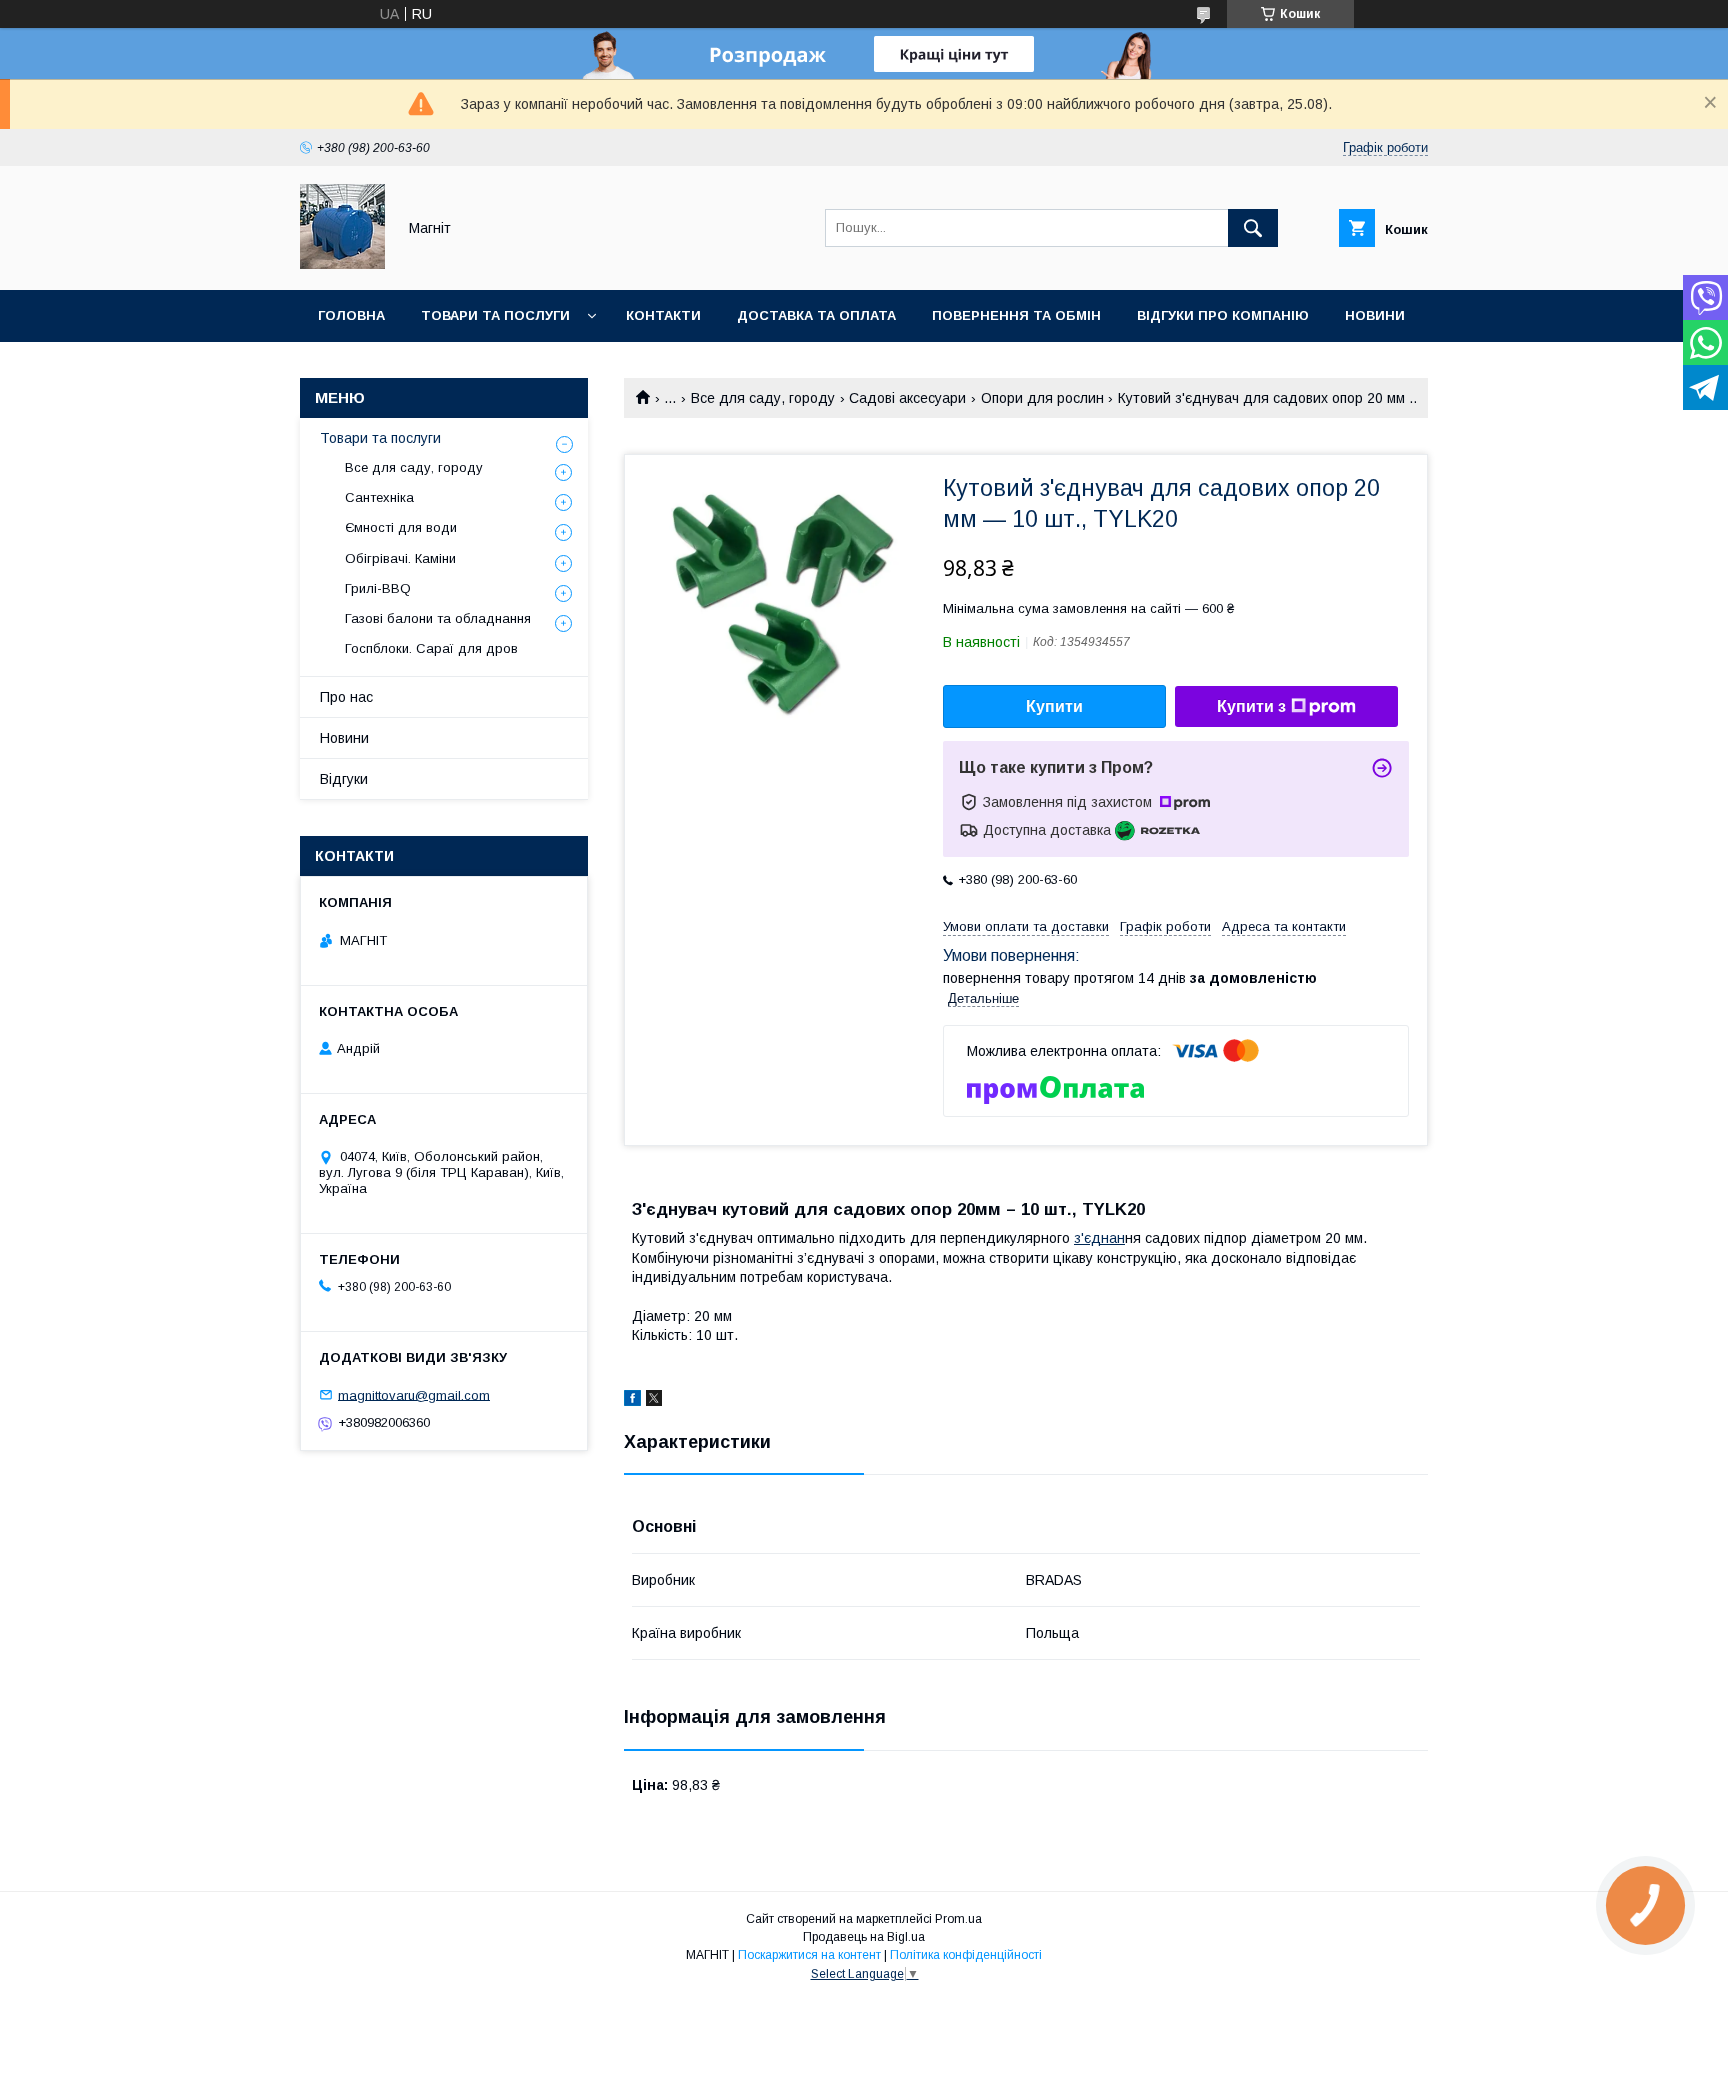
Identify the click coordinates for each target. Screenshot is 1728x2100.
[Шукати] (1253, 228)
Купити (1054, 706)
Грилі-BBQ (378, 588)
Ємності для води (401, 527)
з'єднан (1099, 1238)
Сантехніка (379, 497)
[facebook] (632, 1401)
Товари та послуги (495, 315)
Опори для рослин (1042, 398)
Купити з (1251, 706)
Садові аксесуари (907, 398)
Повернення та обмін (1016, 315)
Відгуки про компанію (1223, 315)
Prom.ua (958, 1919)
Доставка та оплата (816, 315)
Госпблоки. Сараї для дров (431, 648)
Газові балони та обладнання (438, 618)
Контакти (663, 315)
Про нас (346, 697)
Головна (351, 315)
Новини (1375, 315)
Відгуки (344, 779)
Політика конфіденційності (966, 1955)
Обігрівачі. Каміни (400, 558)
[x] (654, 1401)
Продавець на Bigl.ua (864, 1937)
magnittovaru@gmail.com (414, 1394)
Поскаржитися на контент (809, 1955)
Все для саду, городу (763, 398)
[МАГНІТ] (342, 264)
